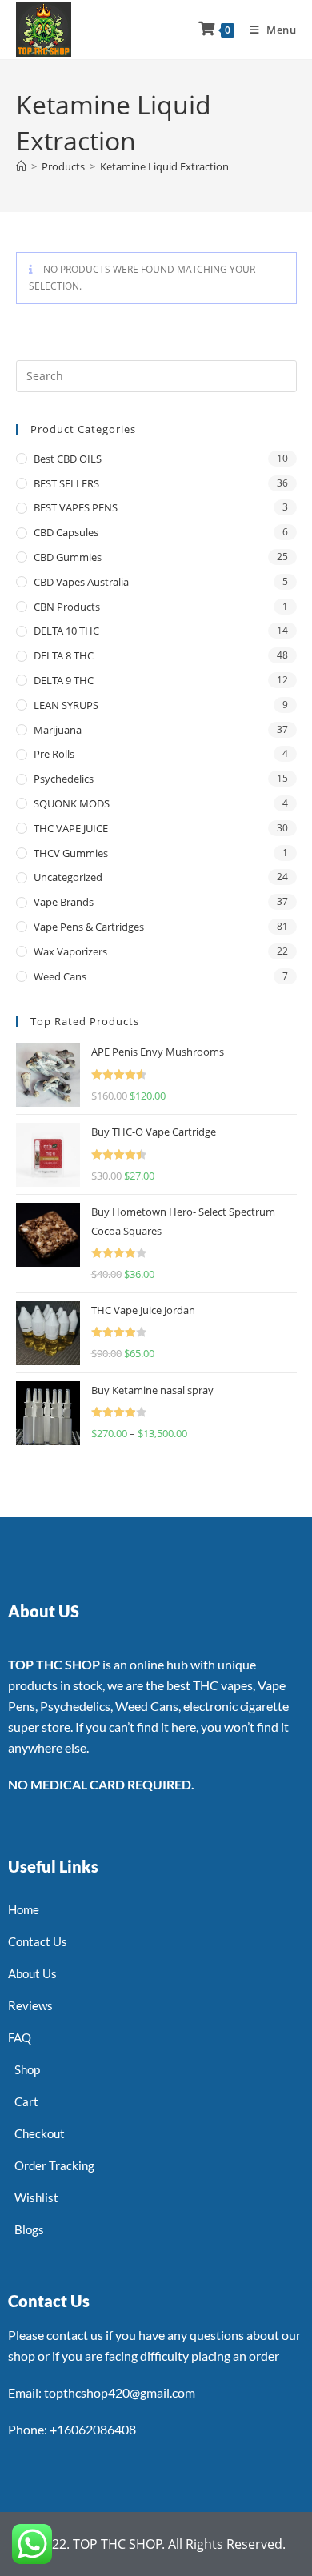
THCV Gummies (71, 853)
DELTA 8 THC (64, 655)
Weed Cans (60, 976)
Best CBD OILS (68, 459)
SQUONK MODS (72, 803)
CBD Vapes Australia (81, 582)
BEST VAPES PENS (76, 507)
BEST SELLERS (66, 483)
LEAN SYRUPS (66, 705)
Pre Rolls (54, 754)
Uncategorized (68, 877)
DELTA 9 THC (64, 680)
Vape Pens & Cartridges (89, 927)
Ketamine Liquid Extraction (164, 166)
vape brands (64, 902)
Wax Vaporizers (70, 951)
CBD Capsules (66, 532)
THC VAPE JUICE (71, 828)
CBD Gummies (68, 557)
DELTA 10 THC (66, 631)
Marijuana (58, 730)
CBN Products (67, 607)
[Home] (21, 166)
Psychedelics (64, 779)
